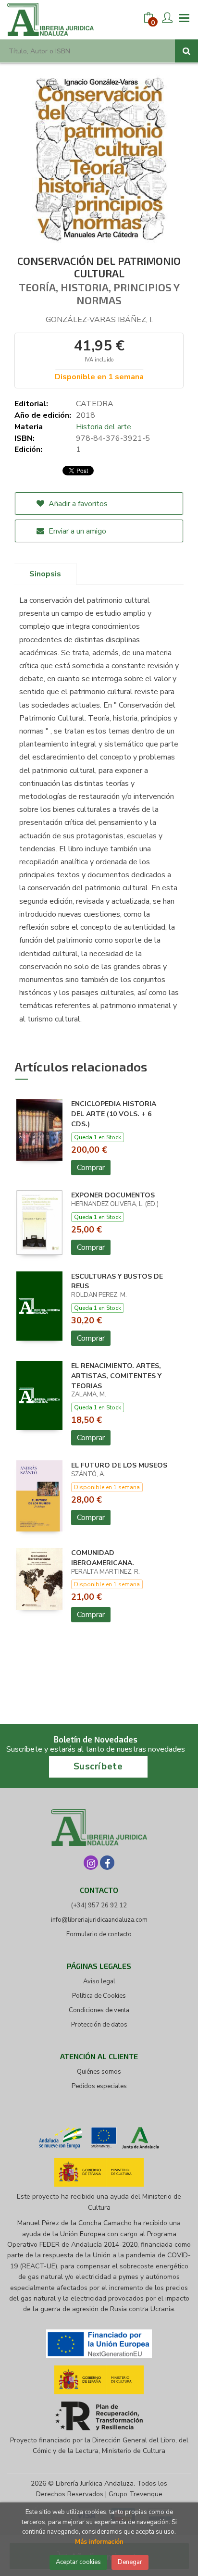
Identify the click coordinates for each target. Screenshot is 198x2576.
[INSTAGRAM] (91, 1863)
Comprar (91, 1168)
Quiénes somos (99, 2072)
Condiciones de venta (99, 2010)
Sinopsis (45, 574)
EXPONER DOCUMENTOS (113, 1195)
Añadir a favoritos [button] (77, 504)
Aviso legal (99, 1981)
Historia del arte (104, 427)
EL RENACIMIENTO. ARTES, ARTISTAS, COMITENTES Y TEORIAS (116, 1376)
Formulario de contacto (99, 1934)
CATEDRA (95, 404)
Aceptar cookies (78, 2562)
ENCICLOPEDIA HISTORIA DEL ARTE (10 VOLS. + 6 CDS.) (114, 1114)
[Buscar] (186, 51)
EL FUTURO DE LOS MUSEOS (119, 1465)
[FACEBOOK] (107, 1863)
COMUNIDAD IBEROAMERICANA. (103, 1558)
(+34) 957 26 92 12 (99, 1905)
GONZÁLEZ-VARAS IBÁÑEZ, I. (99, 320)
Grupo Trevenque (136, 2494)
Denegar (130, 2562)
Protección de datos (99, 2025)
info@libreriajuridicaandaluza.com (99, 1920)
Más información (99, 2542)
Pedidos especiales (99, 2086)
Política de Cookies (99, 1996)
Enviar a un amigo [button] (76, 531)
